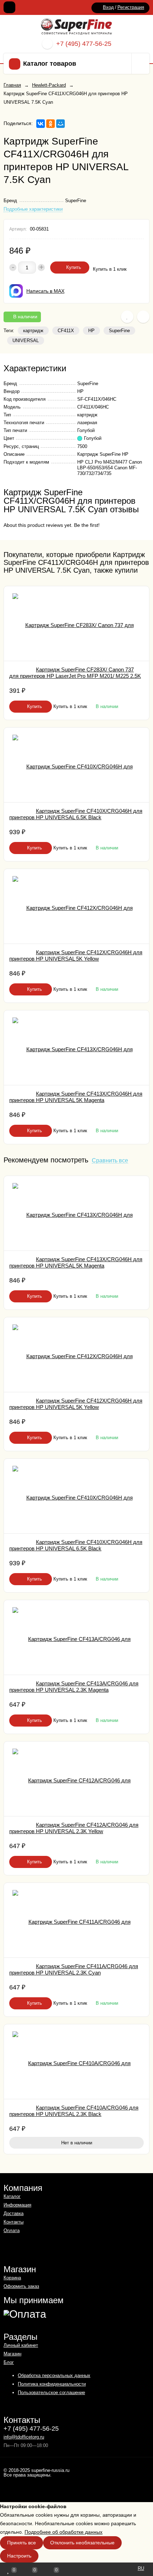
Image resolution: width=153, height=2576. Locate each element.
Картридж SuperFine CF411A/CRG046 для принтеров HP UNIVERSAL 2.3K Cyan (74, 1969)
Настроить (19, 2556)
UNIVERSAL (26, 341)
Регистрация (131, 7)
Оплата (12, 2231)
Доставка (14, 2213)
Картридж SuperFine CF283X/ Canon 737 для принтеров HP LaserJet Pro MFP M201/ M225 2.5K (75, 673)
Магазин (12, 2354)
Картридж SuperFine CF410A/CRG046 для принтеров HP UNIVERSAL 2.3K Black (74, 2111)
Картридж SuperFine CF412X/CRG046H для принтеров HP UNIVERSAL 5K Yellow (76, 955)
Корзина (12, 2278)
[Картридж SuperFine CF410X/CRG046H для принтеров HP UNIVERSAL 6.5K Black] (76, 765)
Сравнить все (110, 1161)
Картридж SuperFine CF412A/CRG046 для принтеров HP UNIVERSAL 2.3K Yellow (74, 1828)
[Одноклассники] (51, 124)
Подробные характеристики (33, 209)
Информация (17, 2205)
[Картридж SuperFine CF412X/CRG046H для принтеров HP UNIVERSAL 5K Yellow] (76, 906)
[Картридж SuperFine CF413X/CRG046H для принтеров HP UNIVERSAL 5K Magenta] (76, 1048)
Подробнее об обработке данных (64, 2532)
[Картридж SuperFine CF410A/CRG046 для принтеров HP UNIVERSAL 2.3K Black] (76, 2062)
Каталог (12, 2196)
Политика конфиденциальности (52, 2384)
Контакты (14, 2222)
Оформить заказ (21, 2286)
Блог (9, 2362)
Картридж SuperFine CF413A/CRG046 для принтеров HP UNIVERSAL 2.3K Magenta (74, 1687)
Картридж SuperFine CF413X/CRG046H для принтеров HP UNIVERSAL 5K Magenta (76, 1097)
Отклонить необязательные (82, 2543)
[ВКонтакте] (41, 124)
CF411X (66, 331)
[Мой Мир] (60, 124)
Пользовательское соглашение (51, 2393)
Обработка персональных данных (54, 2375)
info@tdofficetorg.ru (24, 2437)
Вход (108, 7)
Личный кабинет (21, 2345)
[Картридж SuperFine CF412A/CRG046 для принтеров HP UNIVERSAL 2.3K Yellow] (76, 1779)
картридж (33, 331)
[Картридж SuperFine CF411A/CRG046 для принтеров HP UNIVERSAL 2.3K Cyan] (76, 1920)
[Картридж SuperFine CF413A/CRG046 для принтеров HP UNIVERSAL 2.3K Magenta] (76, 1637)
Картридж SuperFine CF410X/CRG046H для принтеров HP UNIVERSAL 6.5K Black (76, 814)
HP (91, 331)
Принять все (22, 2543)
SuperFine (119, 331)
